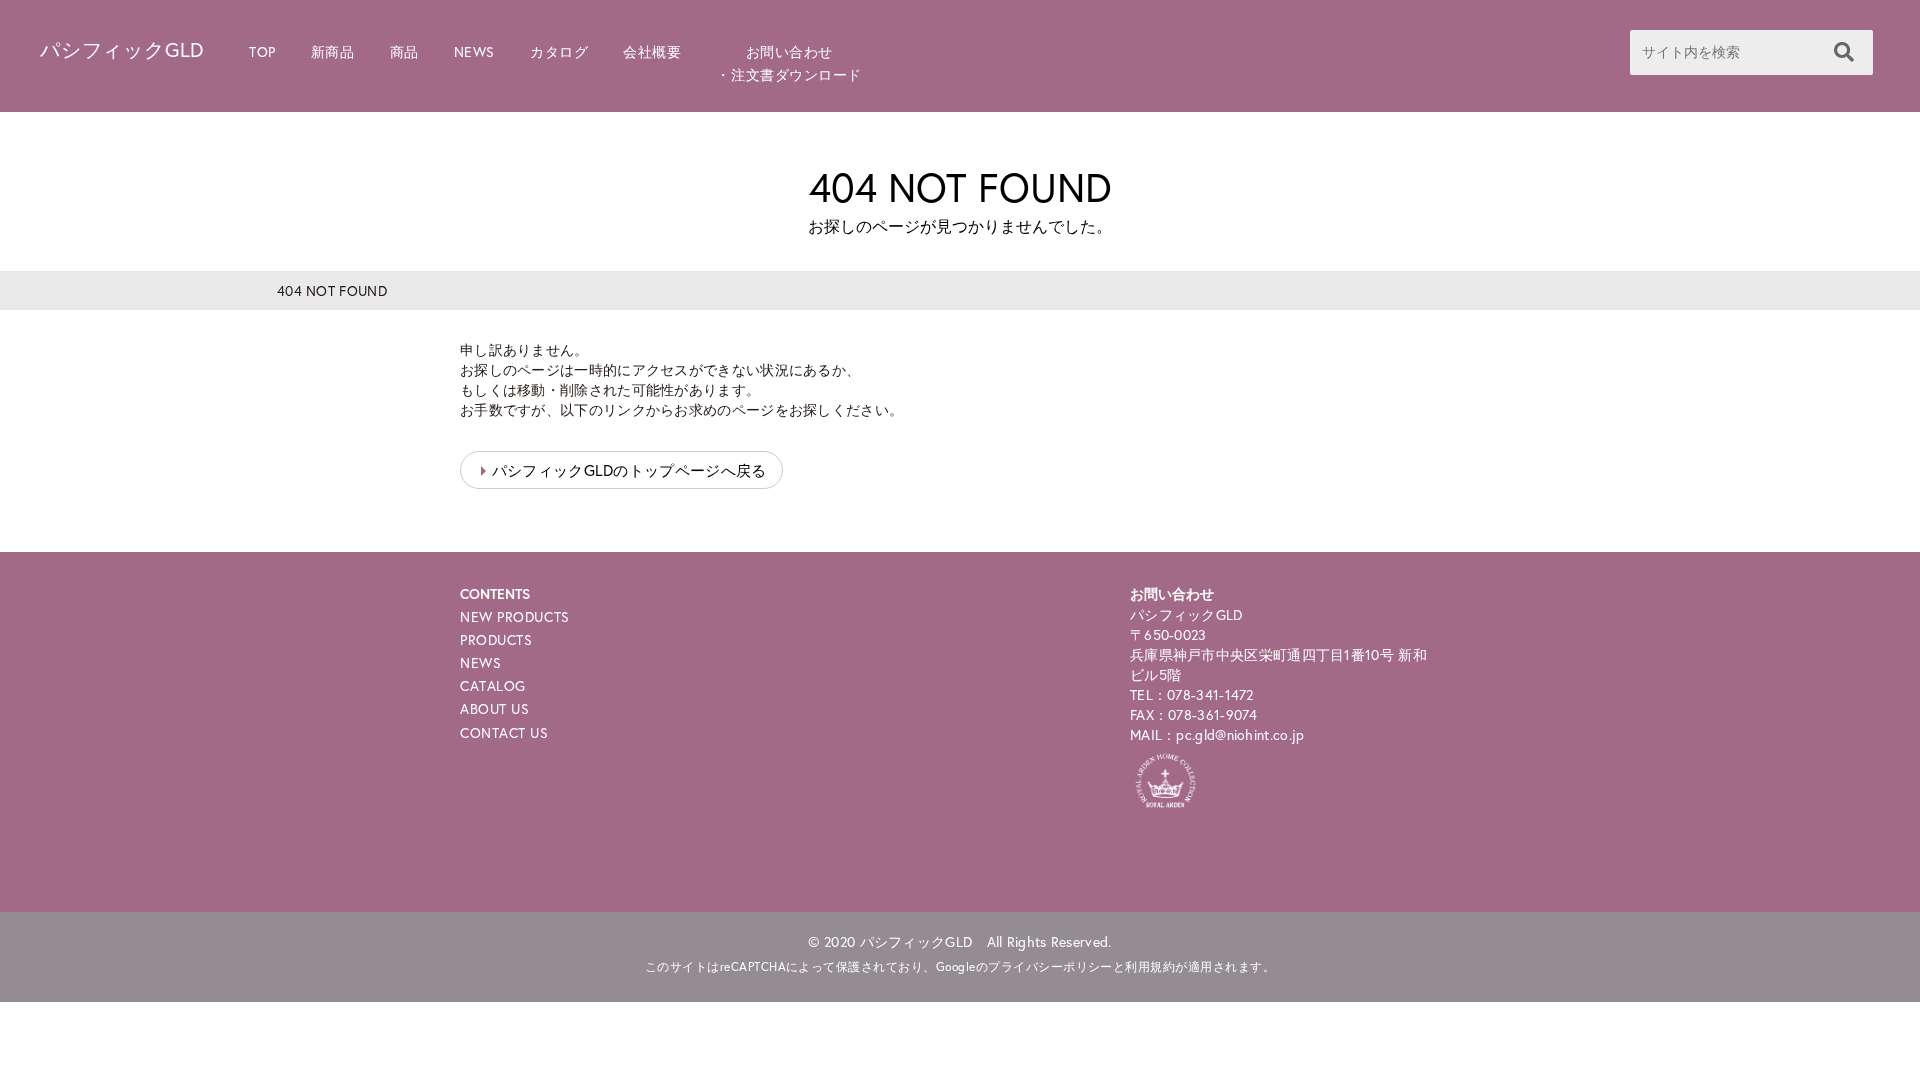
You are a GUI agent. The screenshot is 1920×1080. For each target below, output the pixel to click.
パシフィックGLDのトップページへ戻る (629, 470)
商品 (404, 51)
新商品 (333, 51)
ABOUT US (494, 708)
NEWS (474, 51)
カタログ (559, 51)
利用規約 (1150, 966)
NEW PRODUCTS (515, 616)
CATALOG (493, 685)
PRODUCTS (496, 639)
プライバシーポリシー (1050, 966)
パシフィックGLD (122, 49)
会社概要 (652, 51)
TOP (262, 51)
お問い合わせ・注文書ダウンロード (789, 63)
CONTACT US (504, 732)
